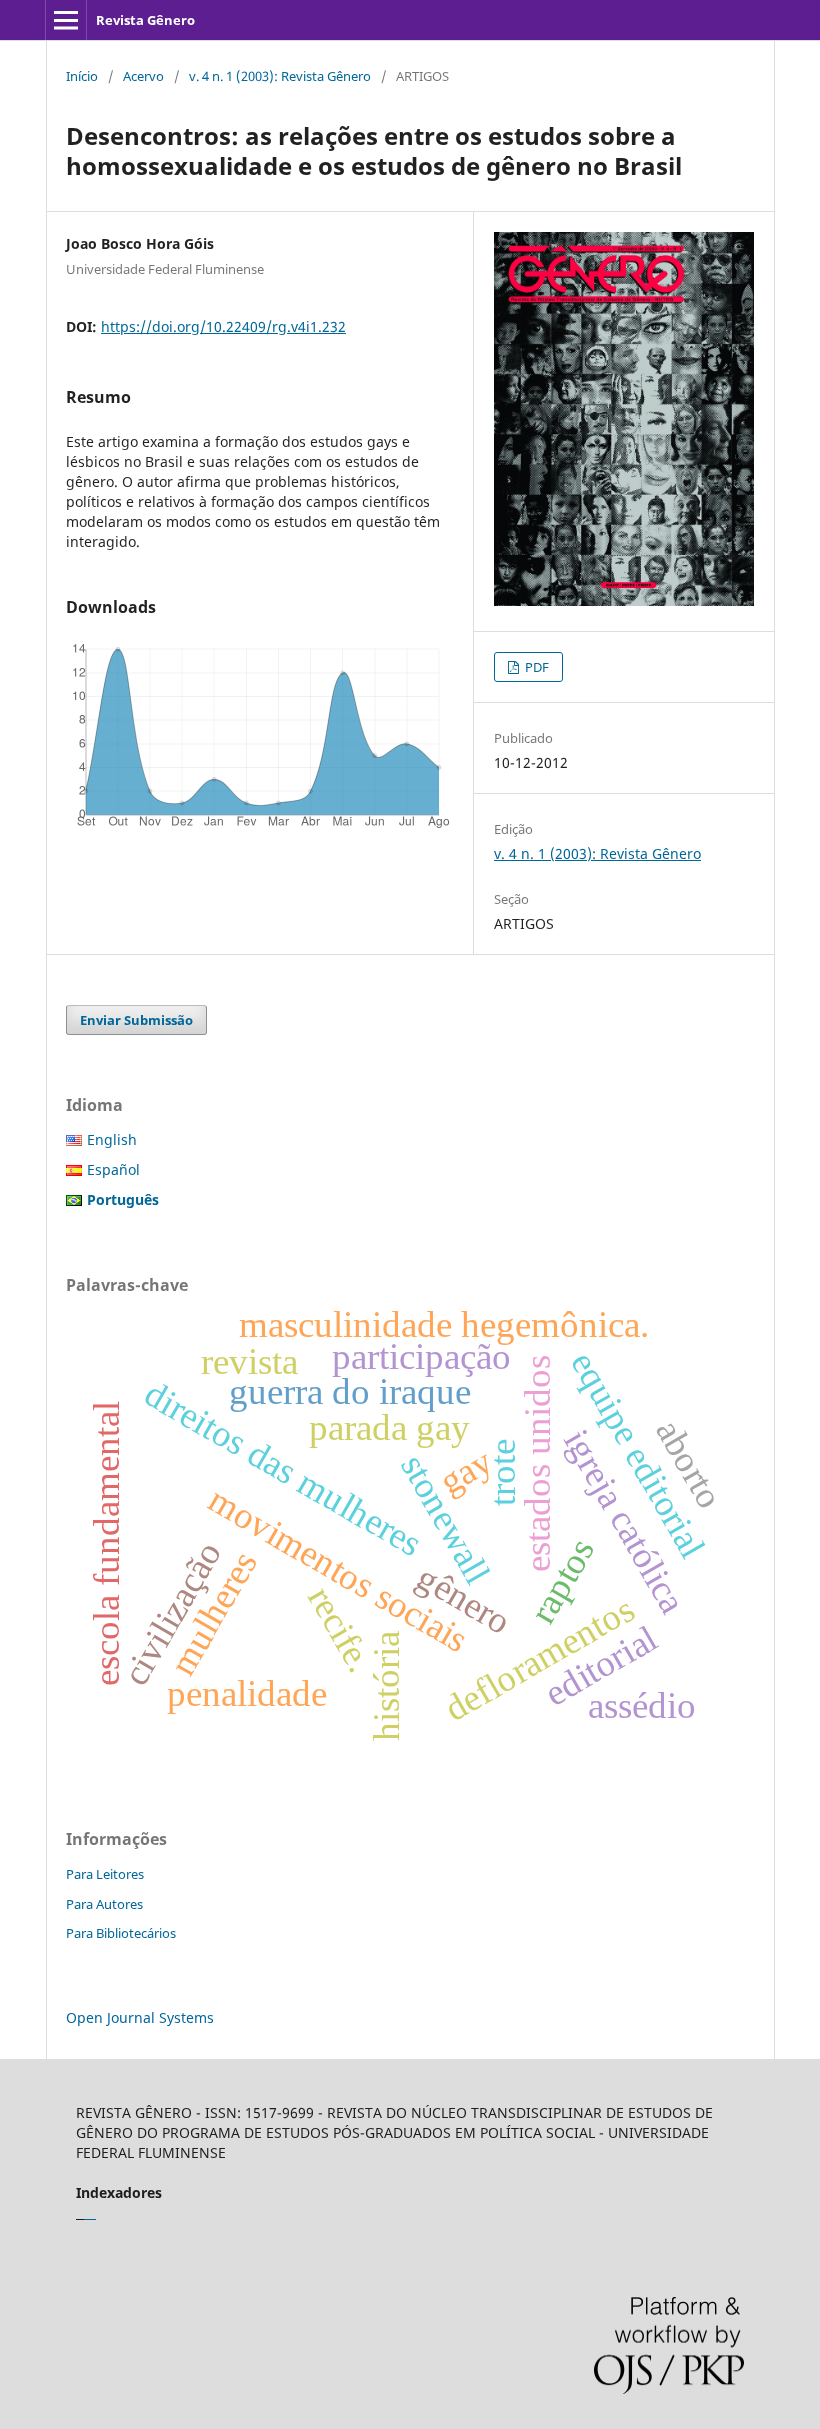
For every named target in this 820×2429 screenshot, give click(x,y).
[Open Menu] (66, 20)
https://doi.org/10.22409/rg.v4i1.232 (223, 326)
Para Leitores (105, 1874)
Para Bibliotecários (121, 1933)
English (112, 1139)
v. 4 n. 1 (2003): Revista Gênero (280, 76)
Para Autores (104, 1904)
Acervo (143, 76)
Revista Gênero (145, 20)
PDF (535, 667)
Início (82, 76)
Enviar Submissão (136, 1020)
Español (113, 1169)
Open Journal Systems (140, 2017)
